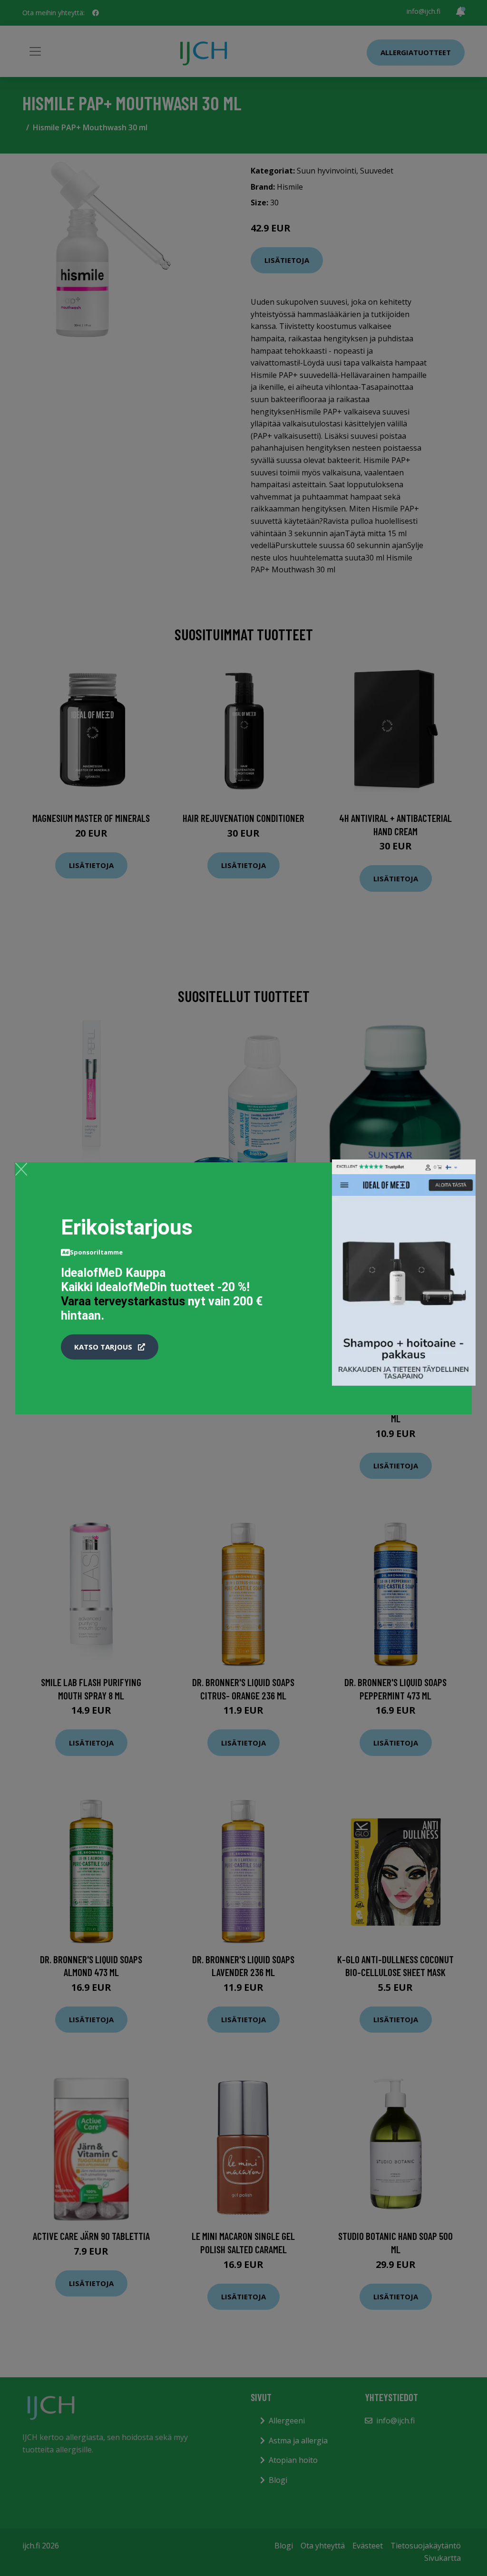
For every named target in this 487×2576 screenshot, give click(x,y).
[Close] (21, 1169)
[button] (110, 1347)
